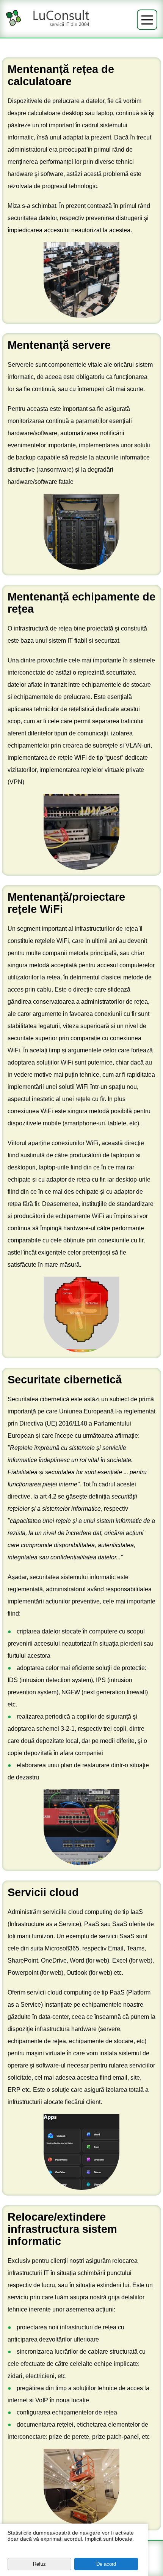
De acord (106, 2564)
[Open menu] (147, 20)
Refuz (39, 2564)
